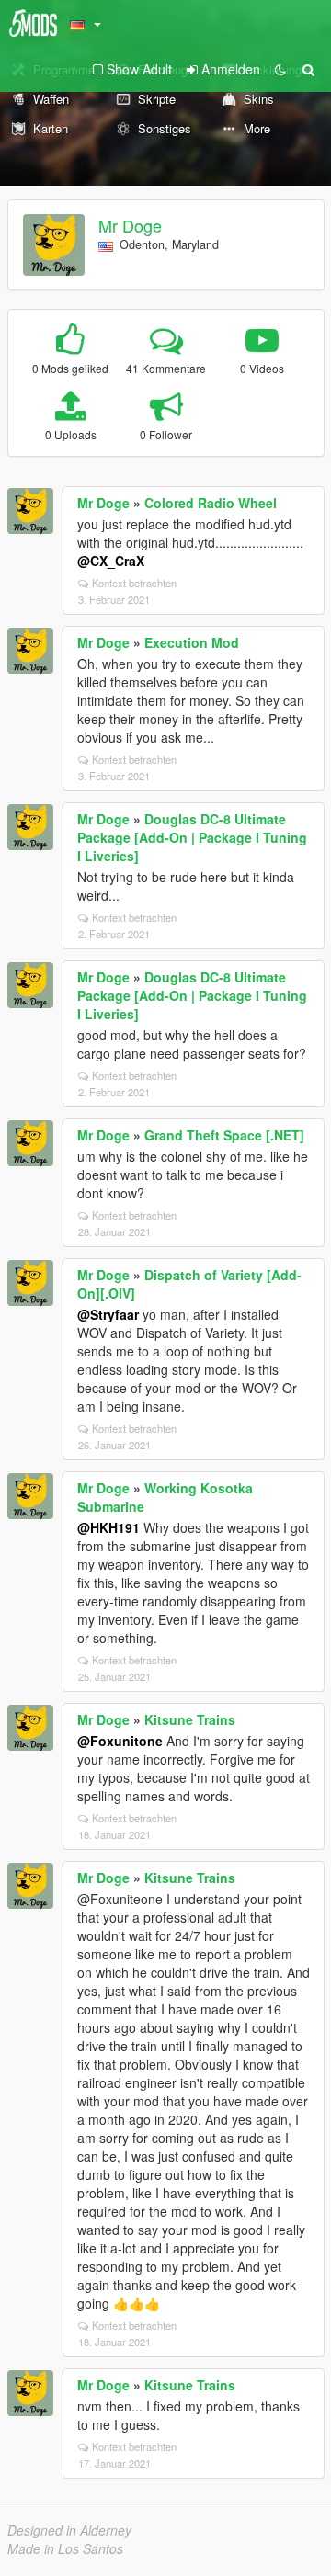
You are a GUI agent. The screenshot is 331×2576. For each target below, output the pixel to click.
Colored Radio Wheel (211, 503)
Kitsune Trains (190, 1719)
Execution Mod (192, 642)
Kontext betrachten (134, 583)
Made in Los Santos (65, 2548)
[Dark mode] (280, 69)
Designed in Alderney (69, 2530)
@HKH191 (108, 1527)
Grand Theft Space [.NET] (224, 1135)
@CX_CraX (111, 561)
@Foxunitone (120, 1741)
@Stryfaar (108, 1314)
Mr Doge (130, 225)
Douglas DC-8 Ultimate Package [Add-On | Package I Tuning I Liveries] (192, 837)
